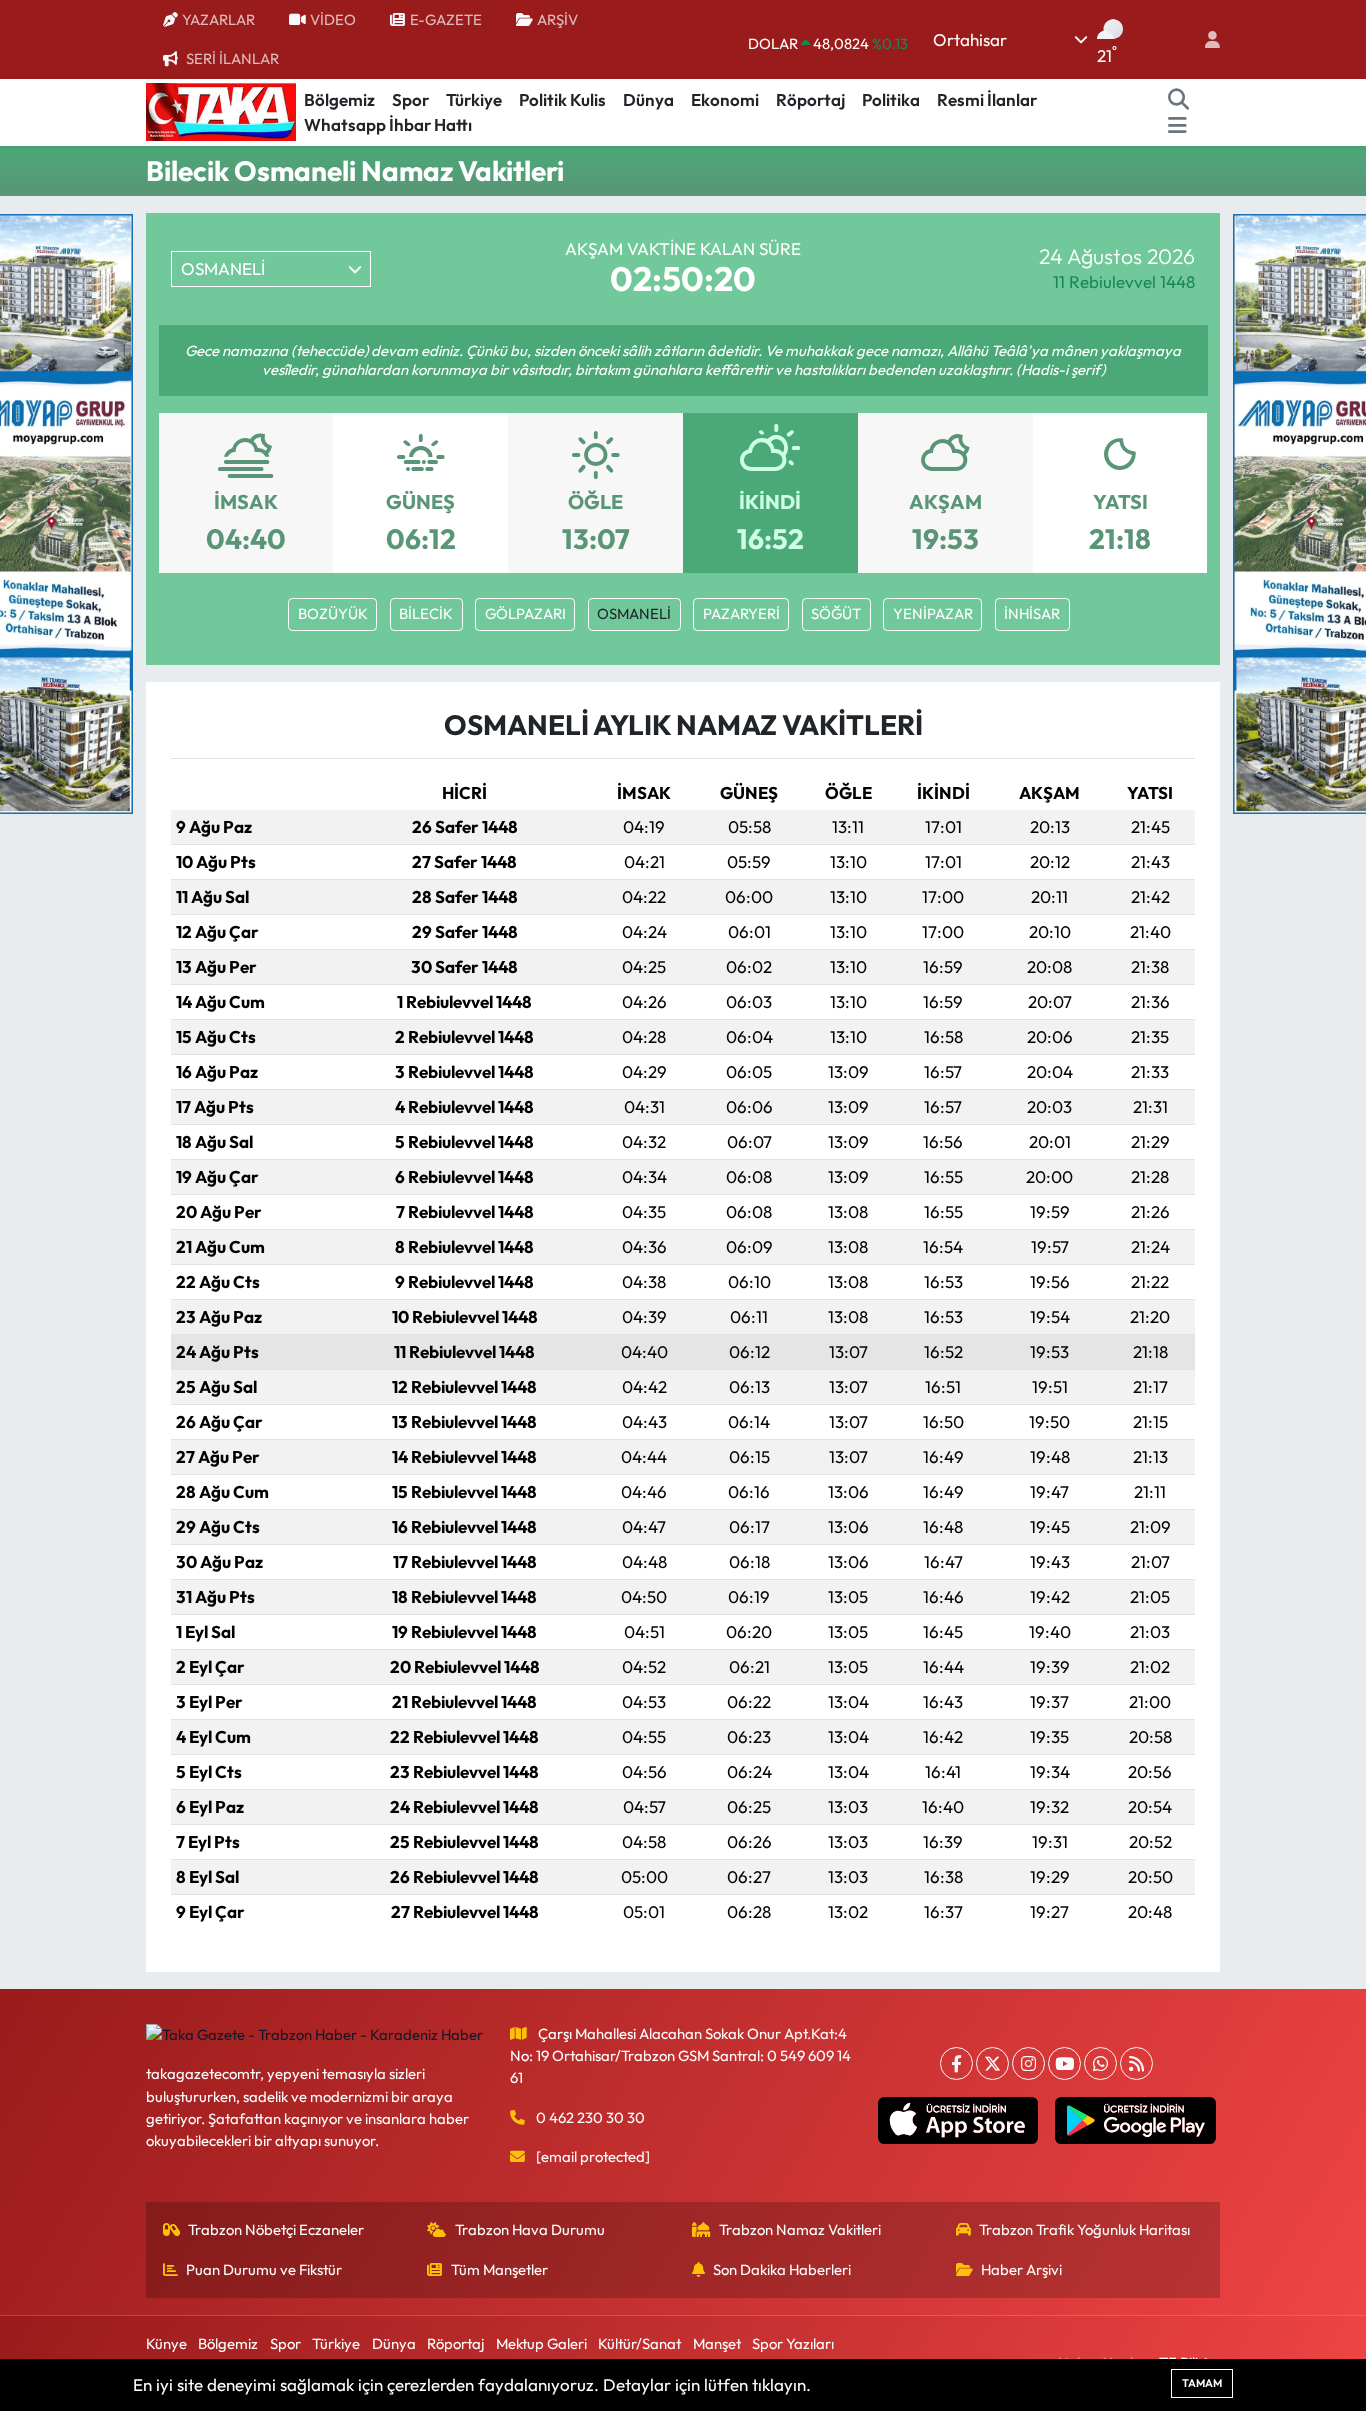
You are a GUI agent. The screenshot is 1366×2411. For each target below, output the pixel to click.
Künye (166, 2343)
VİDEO (333, 19)
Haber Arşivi (1021, 2269)
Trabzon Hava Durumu (530, 2229)
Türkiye (474, 99)
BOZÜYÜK (333, 613)
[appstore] (957, 2121)
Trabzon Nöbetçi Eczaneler (276, 2229)
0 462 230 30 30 (590, 2117)
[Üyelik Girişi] (1204, 39)
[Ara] (1179, 100)
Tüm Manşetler (499, 2269)
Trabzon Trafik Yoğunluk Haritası (1084, 2229)
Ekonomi (725, 99)
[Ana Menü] (1177, 125)
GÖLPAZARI (525, 613)
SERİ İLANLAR (232, 58)
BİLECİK (426, 613)
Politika (891, 99)
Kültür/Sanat (639, 2343)
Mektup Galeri (541, 2343)
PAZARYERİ (741, 613)
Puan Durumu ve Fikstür (264, 2269)
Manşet (717, 2343)
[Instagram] (1028, 2063)
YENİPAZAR (933, 613)
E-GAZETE (446, 19)
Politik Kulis (562, 99)
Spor (410, 99)
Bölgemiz (339, 99)
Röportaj (810, 99)
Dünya (648, 99)
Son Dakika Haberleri (782, 2269)
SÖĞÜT (836, 613)
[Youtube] (1064, 2063)
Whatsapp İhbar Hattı (388, 124)
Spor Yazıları (793, 2343)
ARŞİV (557, 19)
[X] (992, 2063)
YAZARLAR (218, 19)
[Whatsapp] (1100, 2063)
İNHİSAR (1032, 613)
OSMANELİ (634, 613)
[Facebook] (956, 2063)
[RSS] (1136, 2063)
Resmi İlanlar (987, 99)
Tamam (1202, 2383)
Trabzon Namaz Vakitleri (800, 2229)
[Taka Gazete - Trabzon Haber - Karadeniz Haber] (221, 110)
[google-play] (1135, 2121)
